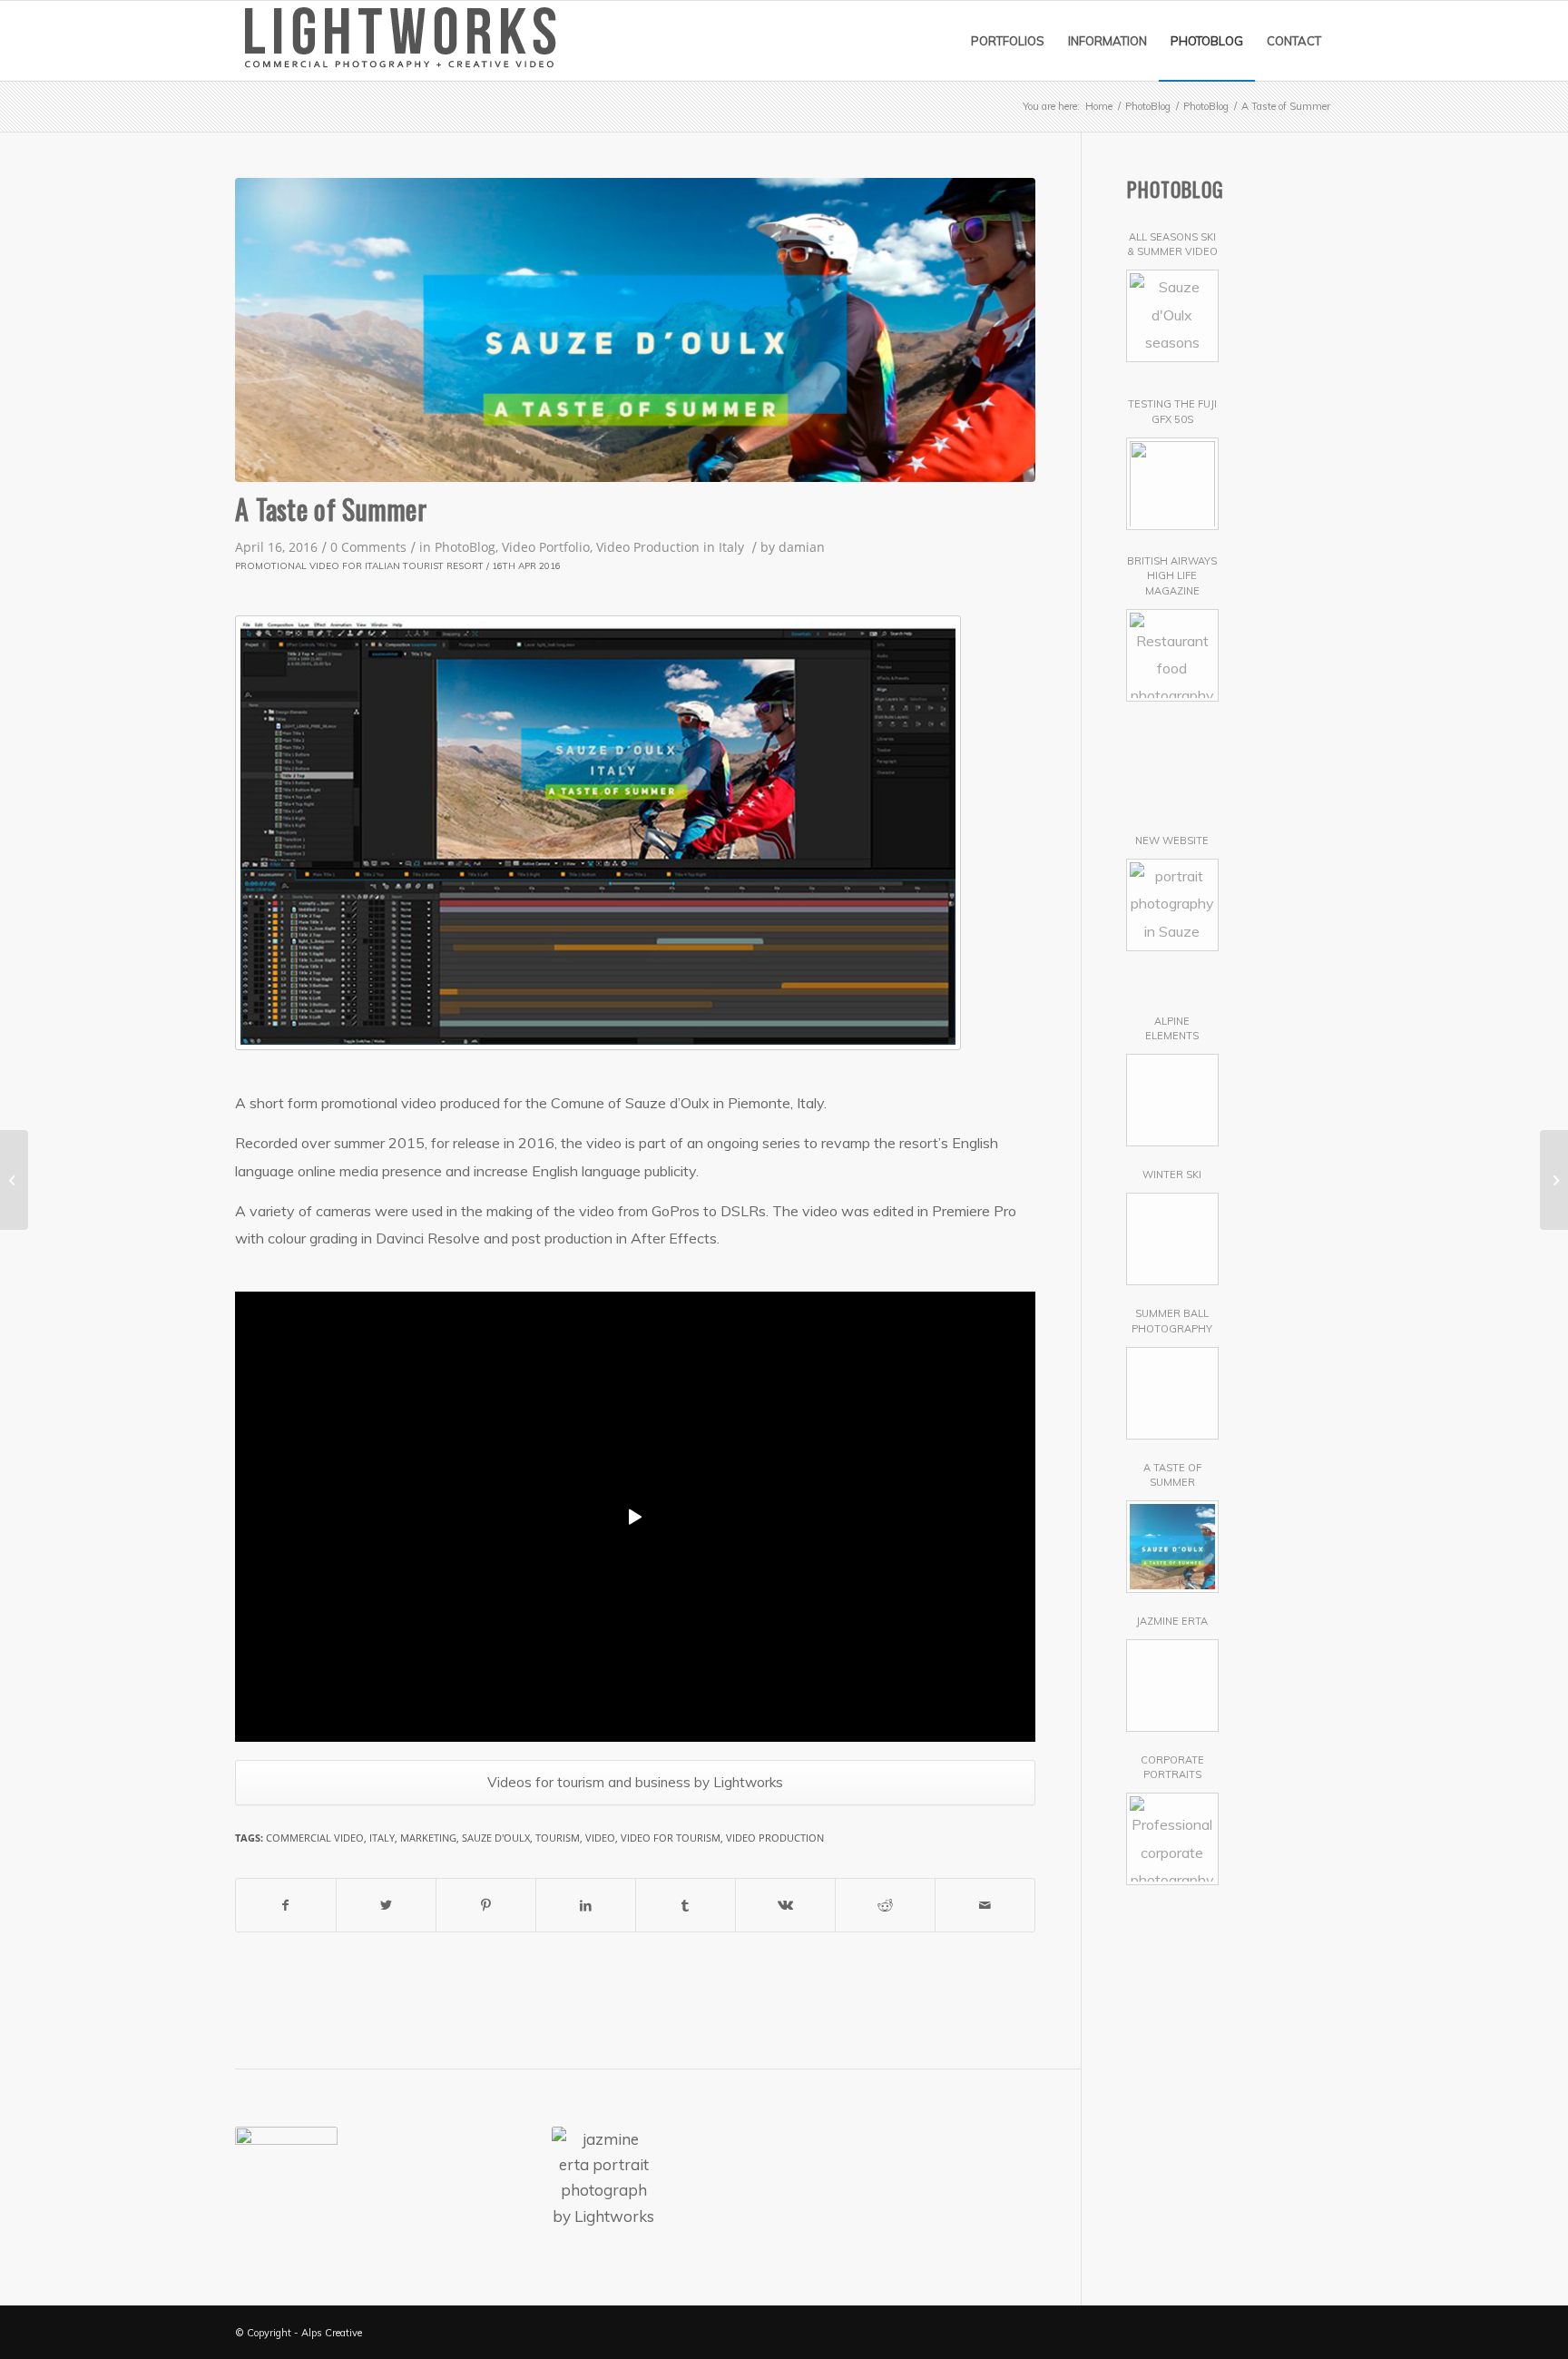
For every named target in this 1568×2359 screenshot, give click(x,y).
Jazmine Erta (1172, 1621)
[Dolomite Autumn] (286, 2178)
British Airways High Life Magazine (1172, 576)
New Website (1172, 840)
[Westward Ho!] (1026, 2178)
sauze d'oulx (496, 1838)
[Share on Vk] (785, 1905)
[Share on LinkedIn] (586, 1905)
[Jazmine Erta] (603, 2178)
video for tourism (671, 1838)
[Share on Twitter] (386, 1905)
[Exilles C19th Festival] (709, 2178)
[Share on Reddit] (885, 1905)
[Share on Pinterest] (486, 1905)
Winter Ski (1172, 1175)
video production (775, 1838)
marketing (428, 1838)
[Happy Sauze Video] (814, 2178)
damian (802, 547)
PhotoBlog (465, 547)
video (600, 1838)
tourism (558, 1838)
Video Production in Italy (670, 547)
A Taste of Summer (331, 509)
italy (382, 1838)
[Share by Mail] (985, 1905)
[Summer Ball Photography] (1554, 1180)
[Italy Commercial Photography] (392, 2178)
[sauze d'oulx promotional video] (635, 330)
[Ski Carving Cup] (921, 2178)
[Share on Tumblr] (686, 1905)
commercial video (315, 1838)
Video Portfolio (546, 547)
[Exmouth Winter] (498, 2178)
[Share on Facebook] (286, 1905)
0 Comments (368, 547)
